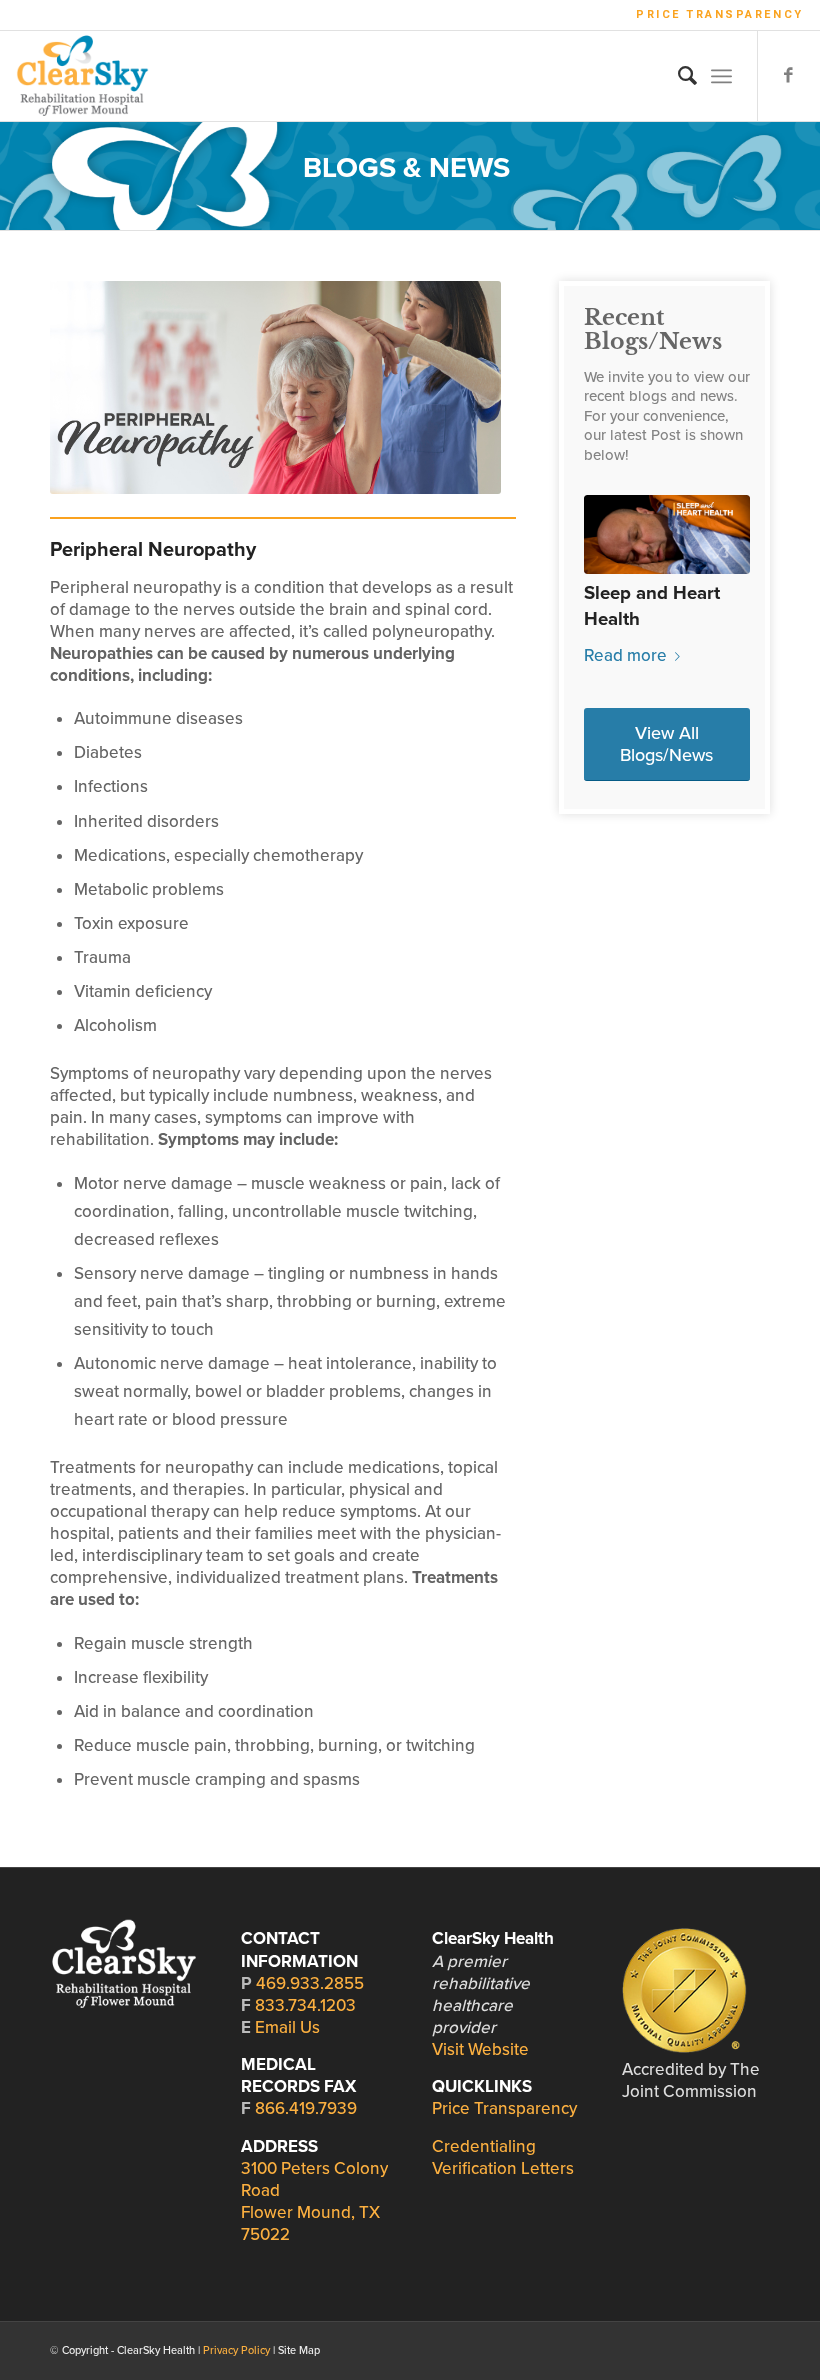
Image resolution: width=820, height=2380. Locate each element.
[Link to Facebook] (789, 76)
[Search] (677, 76)
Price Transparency (720, 14)
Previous (614, 562)
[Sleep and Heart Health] (667, 534)
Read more (625, 655)
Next (720, 562)
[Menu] (721, 76)
